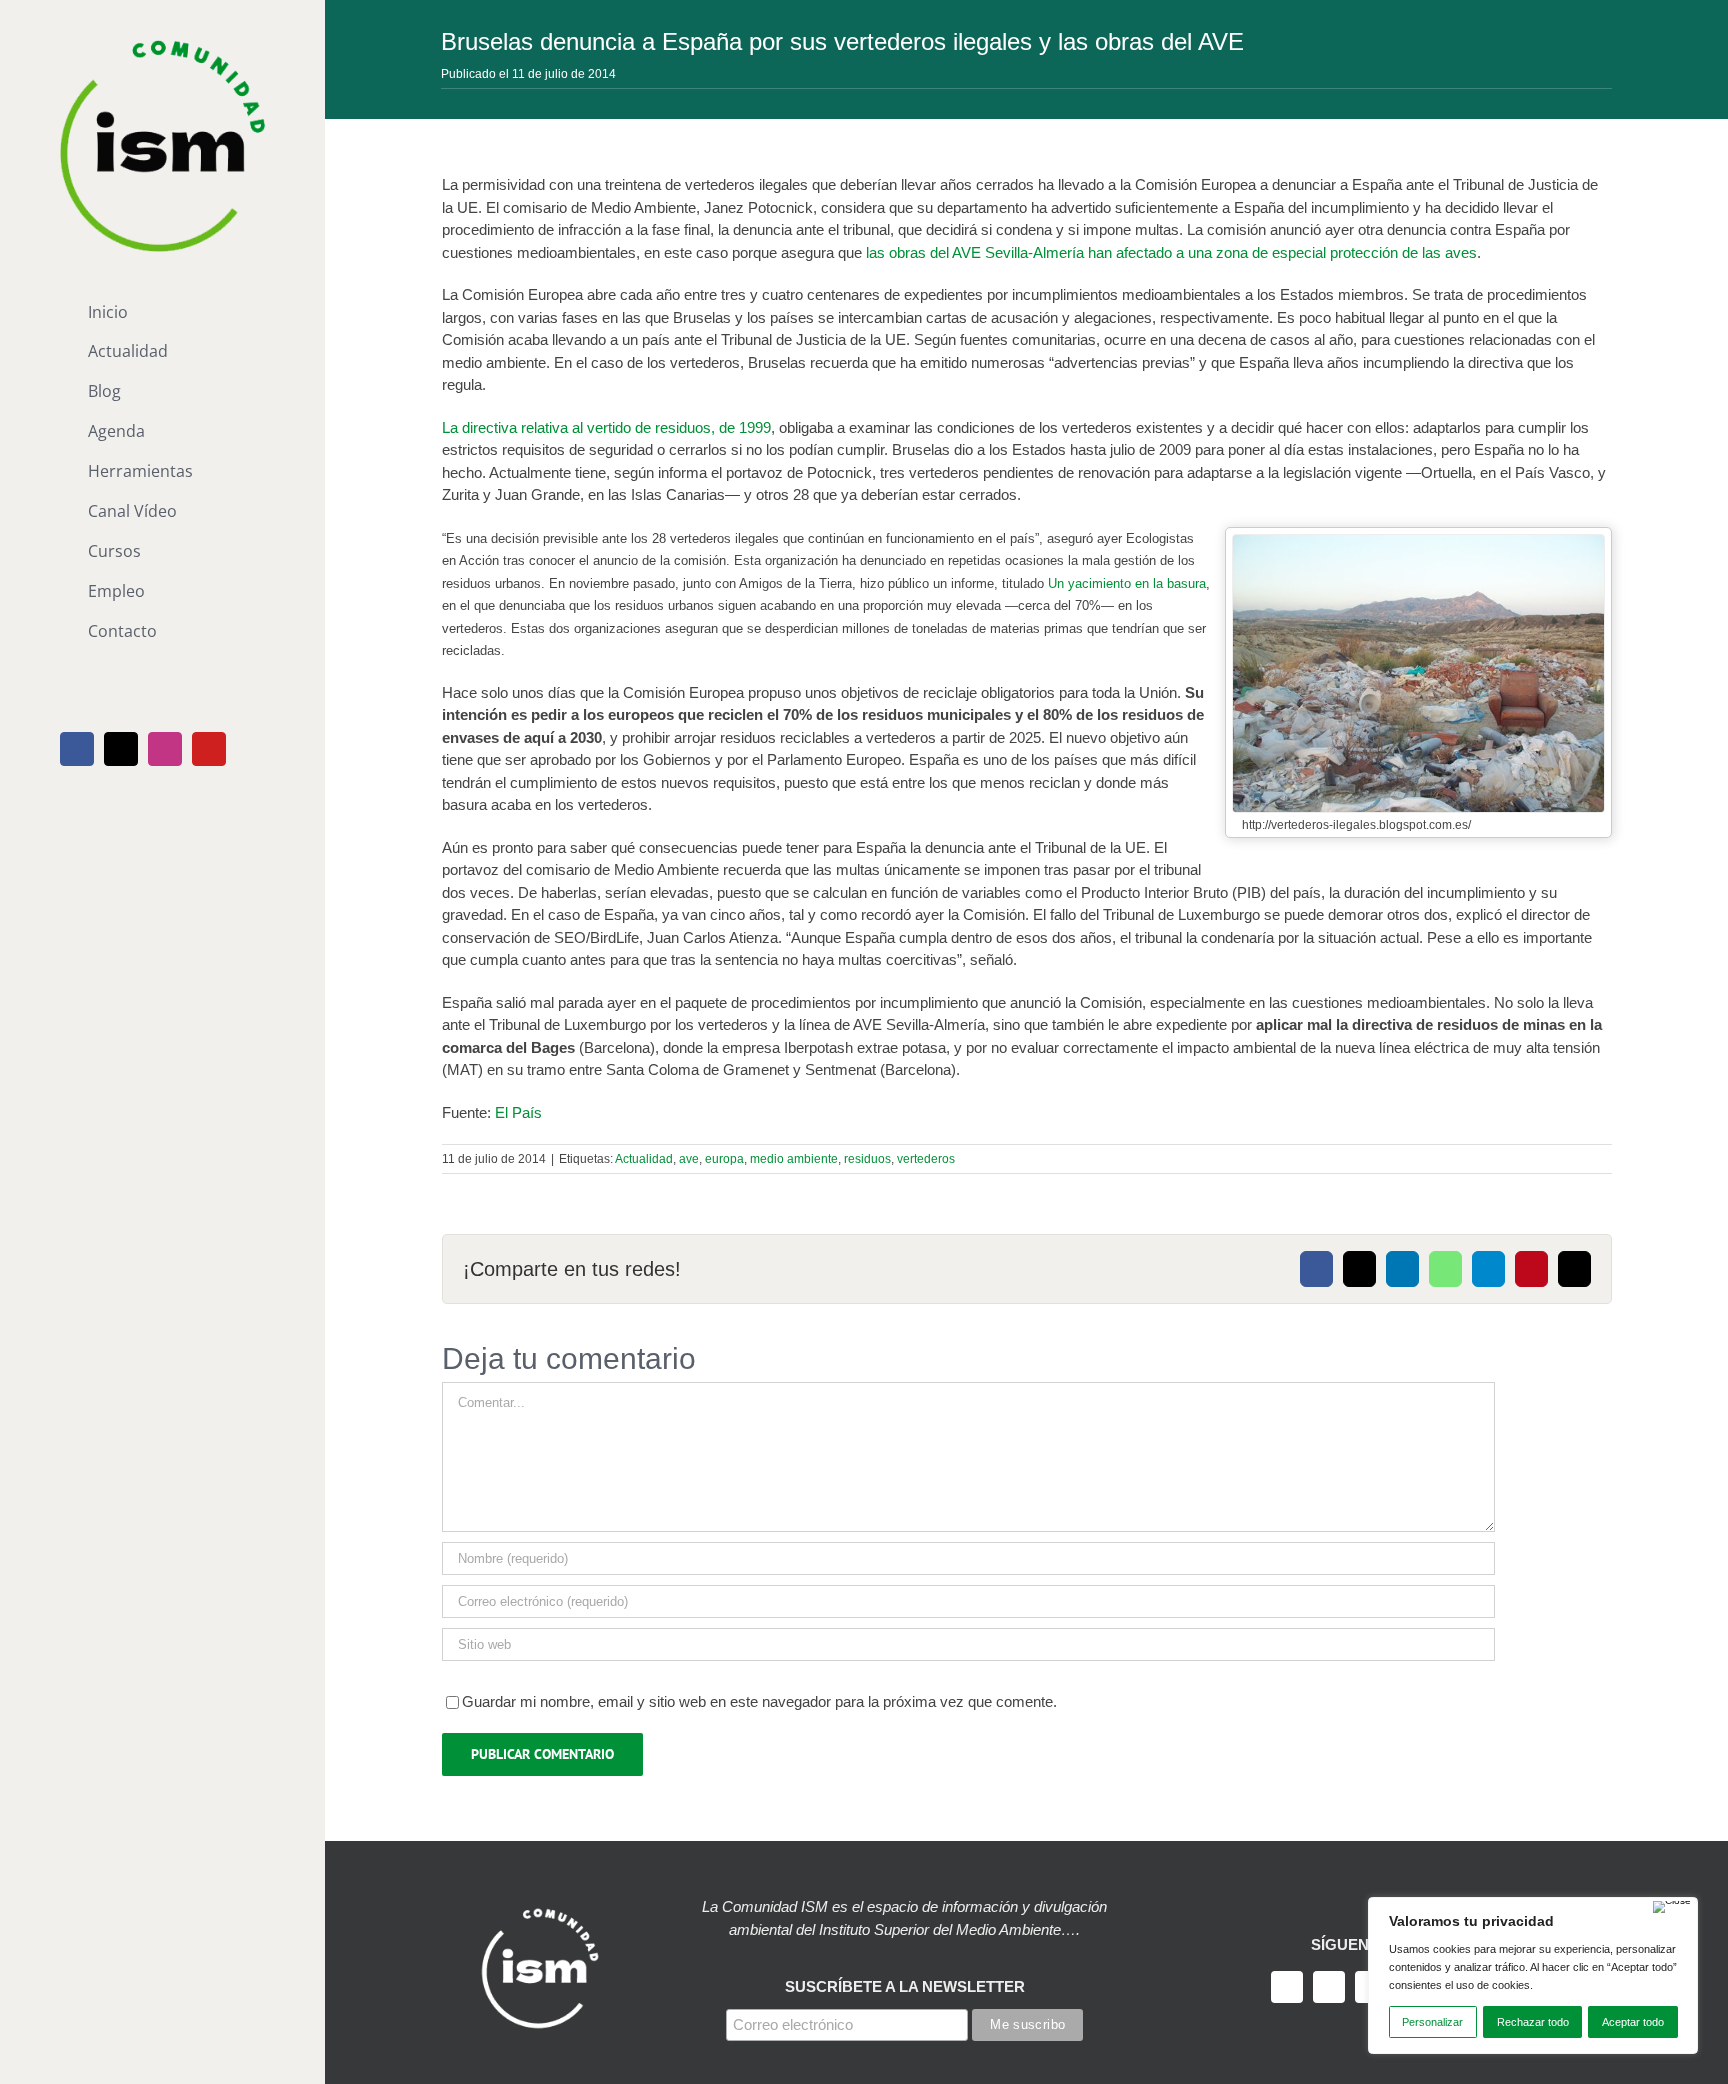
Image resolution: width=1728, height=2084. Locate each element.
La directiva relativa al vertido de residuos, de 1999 (606, 427)
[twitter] (1329, 1987)
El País (518, 1112)
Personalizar (1432, 2022)
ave (689, 1159)
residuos (867, 1159)
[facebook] (1287, 1987)
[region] (1533, 1975)
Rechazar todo (1533, 2022)
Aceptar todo (1633, 2022)
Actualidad (644, 1159)
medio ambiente (794, 1159)
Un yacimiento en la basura (1127, 583)
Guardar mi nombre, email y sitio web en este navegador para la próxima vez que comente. (759, 1701)
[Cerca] (1672, 1907)
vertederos (926, 1159)
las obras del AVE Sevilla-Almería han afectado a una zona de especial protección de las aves (1171, 252)
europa (724, 1159)
